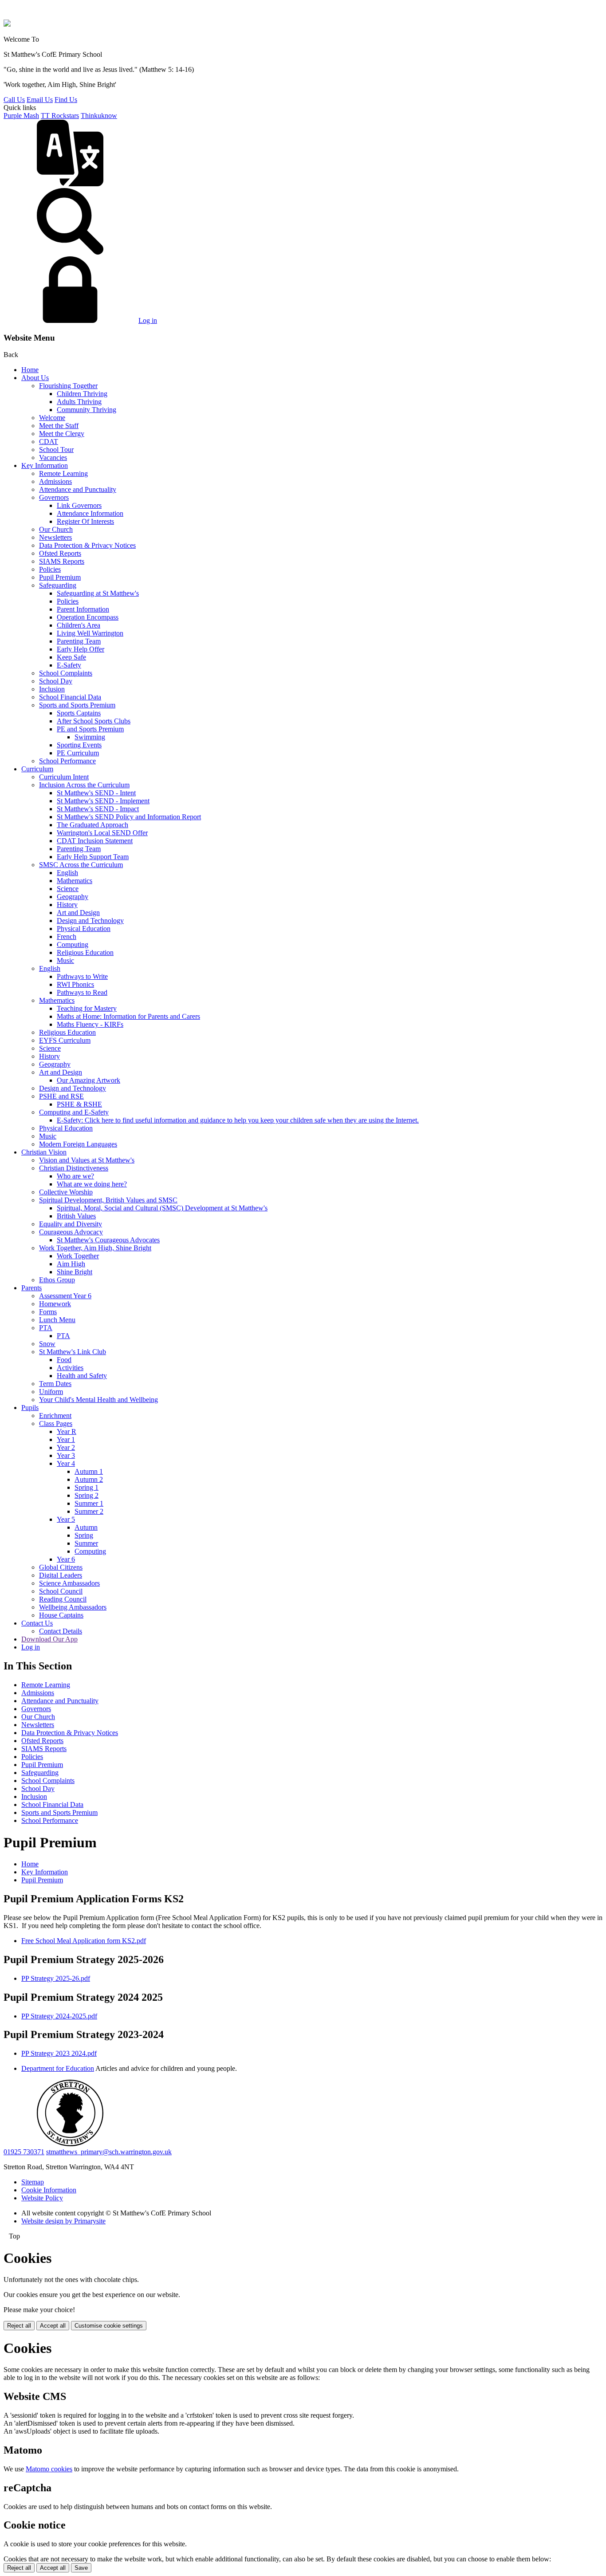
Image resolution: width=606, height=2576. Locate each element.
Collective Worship (66, 1192)
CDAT (49, 442)
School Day (56, 681)
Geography (73, 897)
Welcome (52, 418)
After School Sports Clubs (94, 721)
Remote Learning (63, 473)
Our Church (56, 529)
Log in (148, 320)
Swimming (90, 737)
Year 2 (66, 1447)
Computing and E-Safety (74, 1112)
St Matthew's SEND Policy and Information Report (129, 817)
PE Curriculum (78, 753)
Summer (86, 1543)
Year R (67, 1431)
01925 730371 (24, 2152)
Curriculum (37, 769)
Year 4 (66, 1463)
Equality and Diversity (71, 1224)
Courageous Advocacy (71, 1232)
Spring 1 (87, 1487)
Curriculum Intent (64, 777)
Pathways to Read (82, 992)
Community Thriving (87, 410)
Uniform (51, 1392)
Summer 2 (89, 1511)
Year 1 (66, 1439)
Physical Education (84, 929)
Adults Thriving (79, 402)
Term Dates (55, 1384)
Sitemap (33, 2182)
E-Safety (69, 665)
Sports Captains (79, 713)
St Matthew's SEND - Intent (96, 793)
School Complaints (66, 673)
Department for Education (58, 2068)
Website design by (63, 2221)
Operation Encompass (88, 617)
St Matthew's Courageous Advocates (108, 1240)
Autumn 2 (89, 1479)
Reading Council (63, 1599)
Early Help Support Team (93, 857)
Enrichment (55, 1416)
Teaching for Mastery (87, 1008)
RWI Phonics (75, 984)
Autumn (86, 1527)
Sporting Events (79, 745)
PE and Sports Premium (90, 729)
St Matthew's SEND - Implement (103, 801)
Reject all (19, 2326)
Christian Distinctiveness (74, 1168)
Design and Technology (90, 921)
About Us (35, 378)
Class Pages (56, 1423)
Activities (70, 1368)
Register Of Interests (85, 521)
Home (30, 370)
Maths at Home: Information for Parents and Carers (128, 1016)
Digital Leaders (61, 1575)
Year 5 (66, 1519)
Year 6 (66, 1559)
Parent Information (83, 609)
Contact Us (37, 1623)
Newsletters (55, 537)
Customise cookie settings (109, 2326)
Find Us (66, 100)
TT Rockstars (60, 116)
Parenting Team (79, 641)
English (67, 873)
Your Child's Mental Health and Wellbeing (98, 1400)
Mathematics (75, 881)
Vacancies (53, 457)
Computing (73, 944)
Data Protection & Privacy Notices (87, 545)
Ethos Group (57, 1280)
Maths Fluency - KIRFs (90, 1024)
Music (65, 960)
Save (81, 2568)
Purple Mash (21, 116)
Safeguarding (58, 585)
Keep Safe (71, 657)
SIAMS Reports (62, 561)
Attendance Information (90, 513)
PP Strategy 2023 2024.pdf (59, 2053)
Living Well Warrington (90, 633)
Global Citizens (61, 1567)
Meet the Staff (59, 426)
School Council (61, 1591)
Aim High (71, 1264)
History (67, 905)
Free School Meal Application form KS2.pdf (84, 1941)
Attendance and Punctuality (78, 489)
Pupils (30, 1408)
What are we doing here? (92, 1184)
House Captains (61, 1615)
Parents (31, 1288)
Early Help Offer (81, 649)
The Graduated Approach (92, 825)
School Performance (67, 761)
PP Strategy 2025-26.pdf (56, 1978)
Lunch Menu (57, 1320)
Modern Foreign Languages (78, 1144)
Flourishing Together (68, 386)
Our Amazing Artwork (89, 1080)
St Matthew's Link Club (73, 1352)
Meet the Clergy (62, 434)
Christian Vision (44, 1152)
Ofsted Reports (60, 553)
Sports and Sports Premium (77, 705)
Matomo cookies (49, 2469)
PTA (46, 1328)
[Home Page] (7, 24)
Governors (54, 497)
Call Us (14, 100)
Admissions (55, 481)
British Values (76, 1216)
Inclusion (52, 689)
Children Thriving (82, 394)
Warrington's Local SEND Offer (102, 833)
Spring (84, 1535)
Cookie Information (49, 2190)
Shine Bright (75, 1272)
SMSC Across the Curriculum (81, 865)
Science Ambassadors (69, 1583)
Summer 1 (89, 1503)
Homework (55, 1304)
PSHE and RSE (61, 1096)
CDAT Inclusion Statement (95, 841)
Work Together (78, 1256)
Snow (47, 1344)
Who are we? (75, 1176)
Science (68, 889)
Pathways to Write (82, 976)
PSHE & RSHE (79, 1104)
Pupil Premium (60, 577)
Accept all (53, 2326)
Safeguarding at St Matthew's (98, 593)
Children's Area (79, 625)
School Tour (56, 450)
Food (64, 1360)
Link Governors (79, 505)
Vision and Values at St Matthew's (87, 1160)
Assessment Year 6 (65, 1296)
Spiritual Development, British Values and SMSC (108, 1200)
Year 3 (66, 1455)
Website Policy (42, 2198)
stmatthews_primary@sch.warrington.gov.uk (109, 2152)
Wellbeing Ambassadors (73, 1607)
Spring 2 (87, 1495)
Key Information (45, 465)
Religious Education (85, 952)
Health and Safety (82, 1376)
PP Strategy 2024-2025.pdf (59, 2016)
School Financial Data (70, 697)
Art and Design (78, 913)
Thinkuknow (99, 116)
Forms (48, 1312)
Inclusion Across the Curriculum (84, 785)
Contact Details (61, 1631)
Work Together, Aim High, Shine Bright (95, 1248)
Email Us (40, 100)
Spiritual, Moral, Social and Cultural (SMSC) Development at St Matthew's (162, 1208)
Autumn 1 (89, 1471)
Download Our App (49, 1639)
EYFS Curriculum (65, 1040)
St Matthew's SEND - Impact (98, 809)
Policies (50, 569)
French (67, 937)
